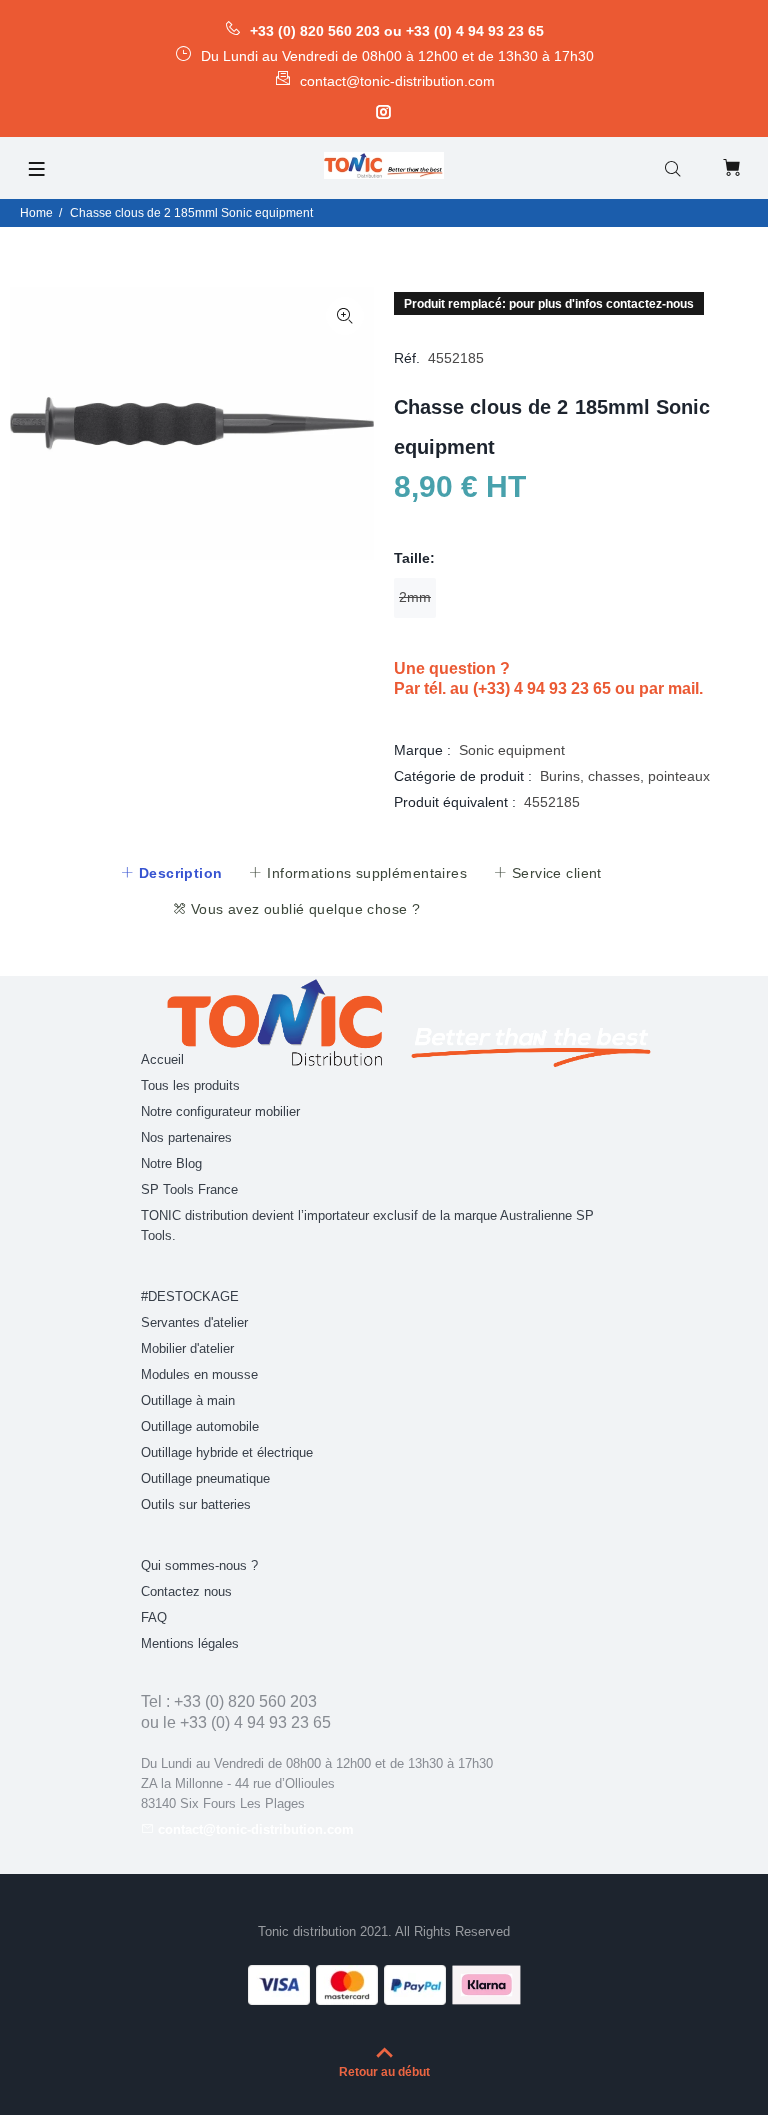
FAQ (154, 1617)
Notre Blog (171, 1163)
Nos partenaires (186, 1137)
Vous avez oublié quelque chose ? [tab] (303, 909)
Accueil (162, 1059)
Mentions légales (190, 1643)
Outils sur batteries (196, 1504)
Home (36, 213)
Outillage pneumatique (205, 1478)
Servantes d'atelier (194, 1322)
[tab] (171, 873)
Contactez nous (186, 1591)
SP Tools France (189, 1189)
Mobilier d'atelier (187, 1348)
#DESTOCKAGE (190, 1296)
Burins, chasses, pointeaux (625, 776)
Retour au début (384, 2072)
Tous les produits (190, 1085)
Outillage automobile (200, 1426)
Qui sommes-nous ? (199, 1565)
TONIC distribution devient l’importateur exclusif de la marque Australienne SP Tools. (367, 1225)
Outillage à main (188, 1400)
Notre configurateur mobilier (220, 1111)
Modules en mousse (199, 1374)
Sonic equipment (512, 750)
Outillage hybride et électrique (227, 1452)
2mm (415, 597)
